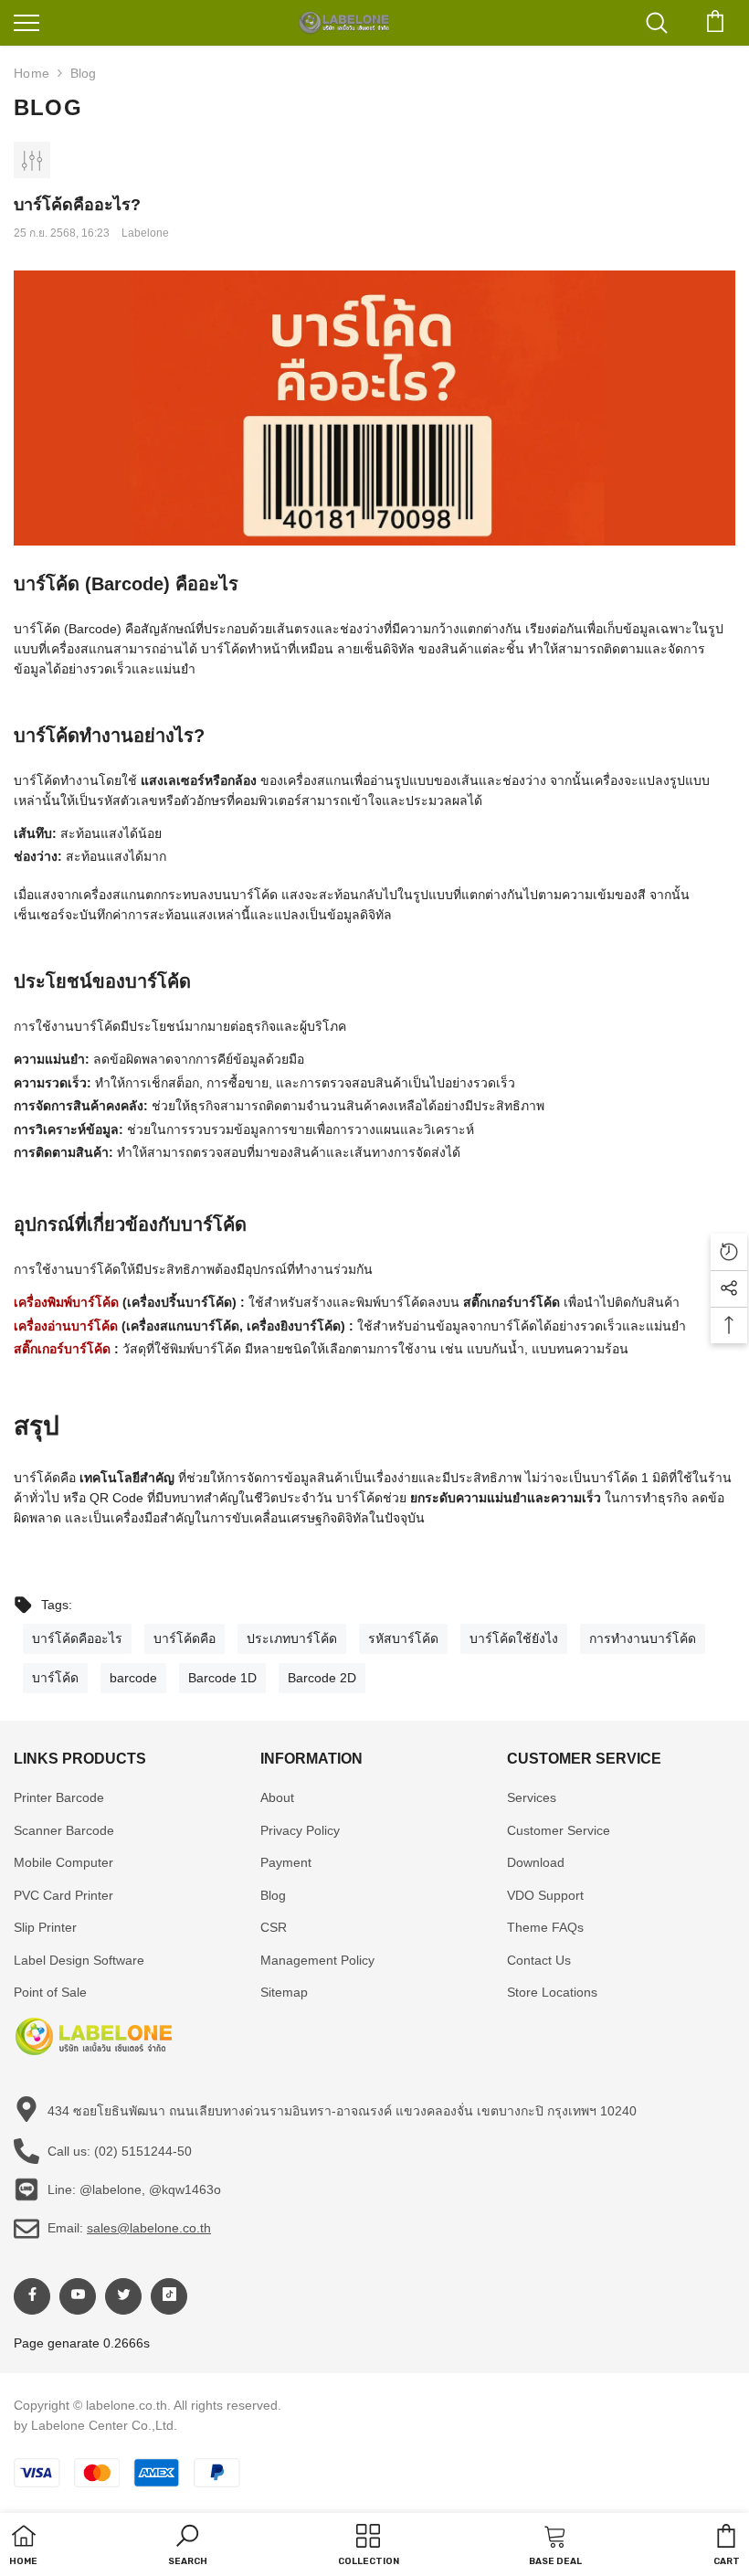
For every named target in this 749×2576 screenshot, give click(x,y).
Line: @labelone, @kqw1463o (134, 2189)
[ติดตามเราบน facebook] (32, 2296)
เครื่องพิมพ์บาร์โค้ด (66, 1302)
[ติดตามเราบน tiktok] (169, 2296)
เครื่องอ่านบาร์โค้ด (66, 1326)
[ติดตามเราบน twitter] (123, 2296)
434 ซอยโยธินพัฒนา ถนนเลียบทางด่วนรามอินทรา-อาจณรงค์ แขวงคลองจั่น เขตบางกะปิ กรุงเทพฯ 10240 (342, 2111)
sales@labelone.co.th (149, 2228)
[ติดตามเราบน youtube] (78, 2296)
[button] (188, 2547)
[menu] (26, 22)
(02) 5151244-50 (143, 2151)
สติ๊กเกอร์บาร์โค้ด (62, 1349)
